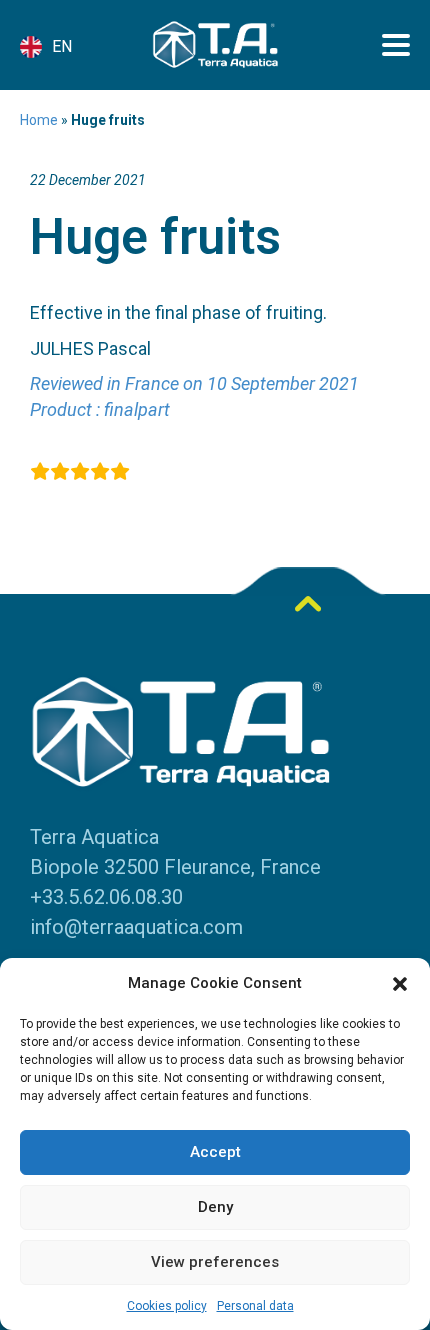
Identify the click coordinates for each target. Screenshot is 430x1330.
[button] (400, 984)
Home (39, 120)
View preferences (215, 1262)
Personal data (255, 1306)
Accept (215, 1152)
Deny (215, 1207)
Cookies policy (167, 1306)
